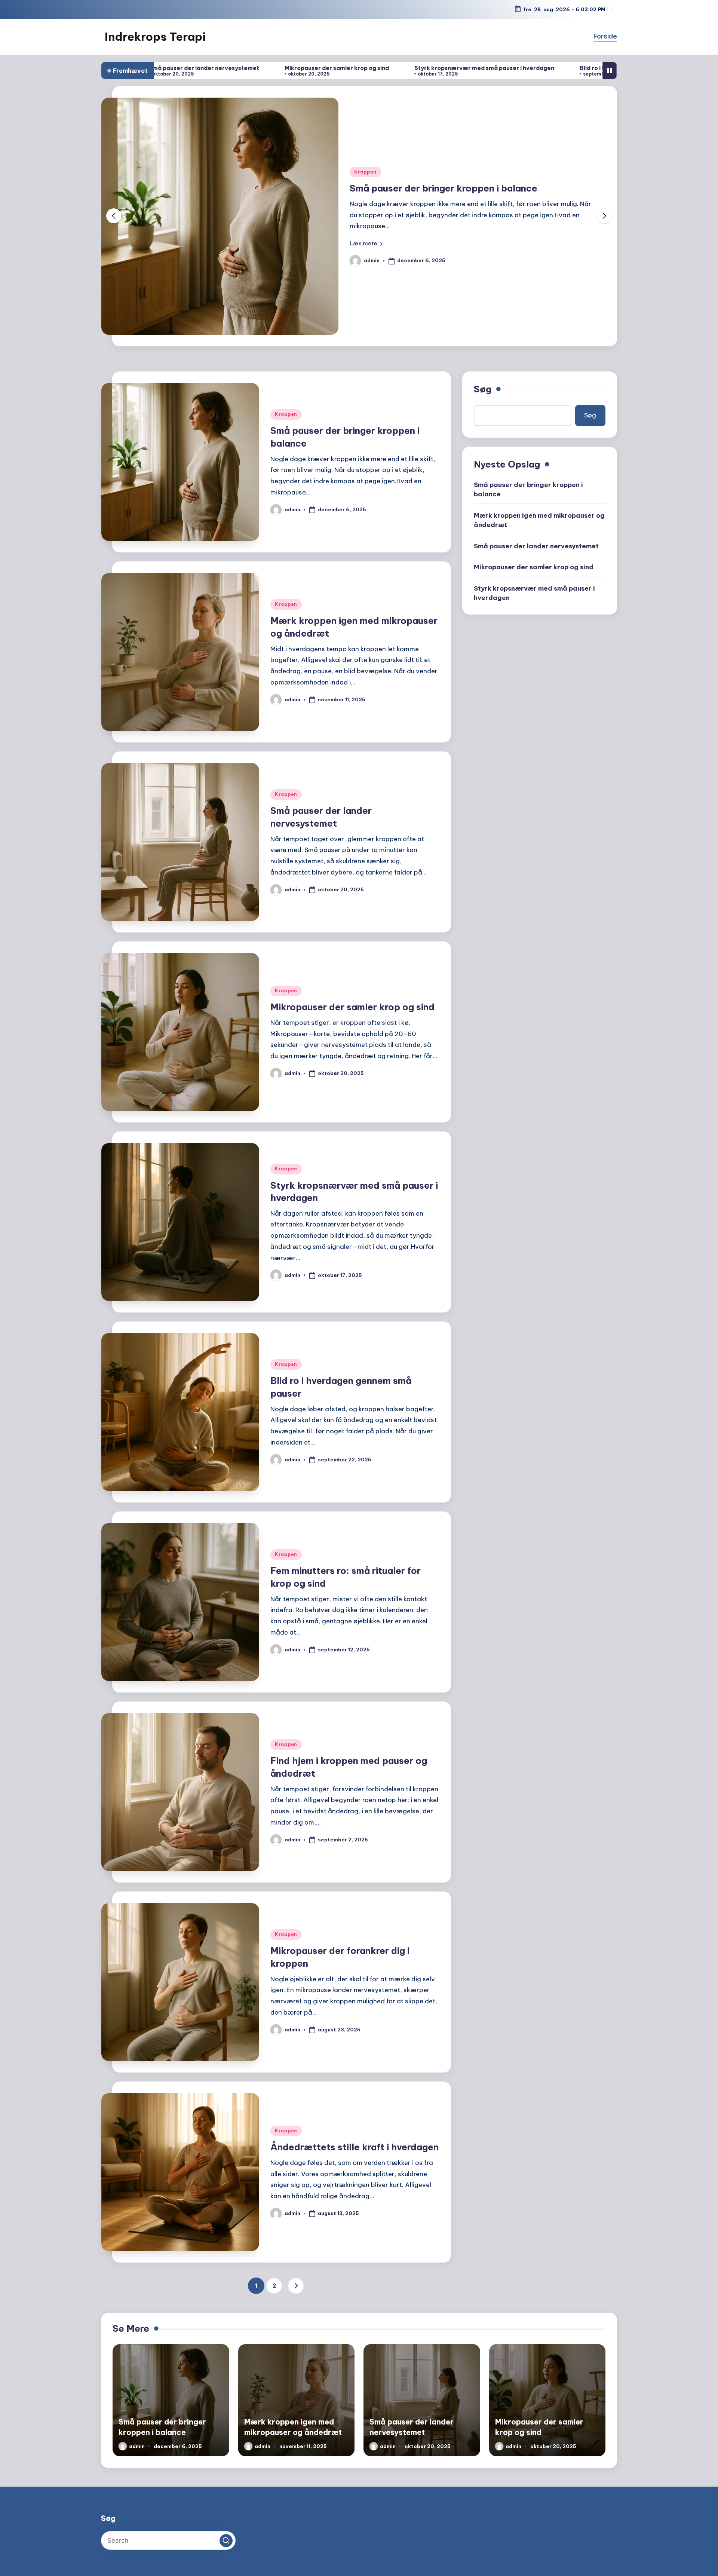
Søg (483, 389)
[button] (366, 243)
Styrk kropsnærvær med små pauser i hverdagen (325, 68)
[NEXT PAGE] (296, 2286)
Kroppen (365, 172)
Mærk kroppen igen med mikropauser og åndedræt (464, 188)
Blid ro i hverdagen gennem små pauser (476, 68)
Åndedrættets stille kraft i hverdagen (355, 2147)
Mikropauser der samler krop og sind (177, 68)
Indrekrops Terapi (155, 37)
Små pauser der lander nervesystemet (536, 546)
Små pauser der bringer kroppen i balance (528, 489)
